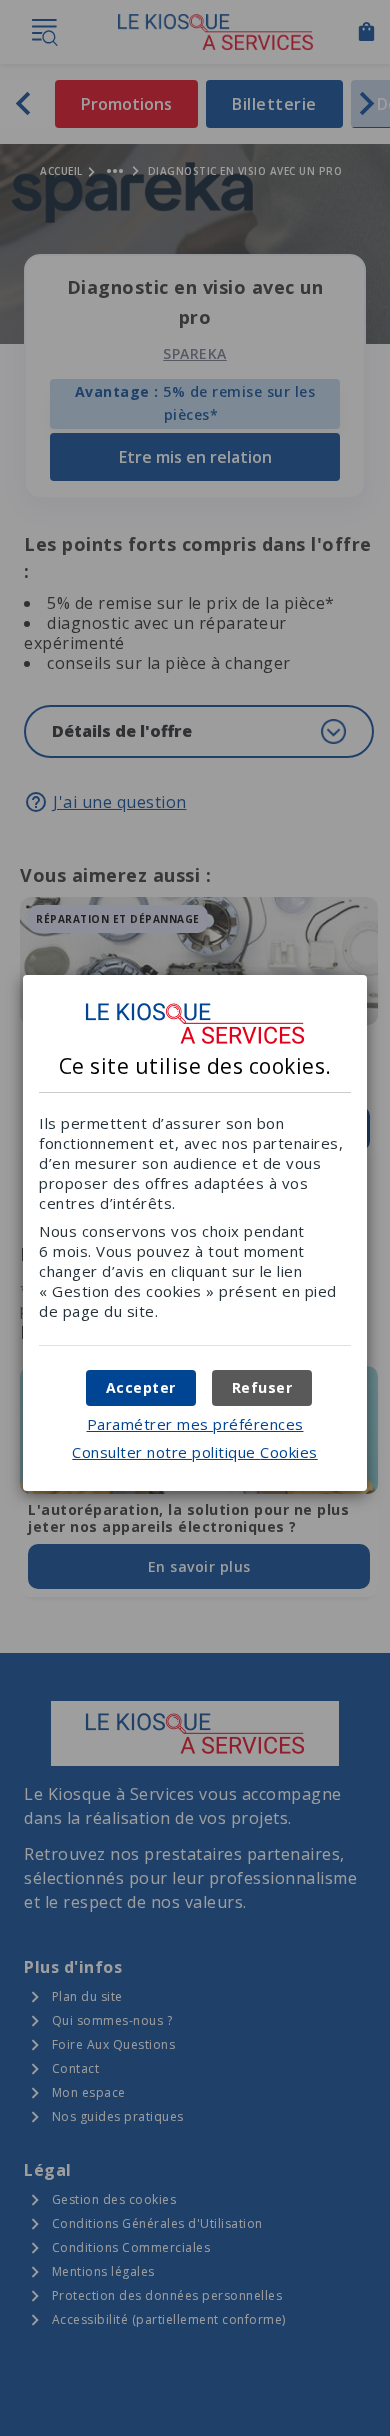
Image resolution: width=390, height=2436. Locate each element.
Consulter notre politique (195, 1452)
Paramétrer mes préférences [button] (195, 1424)
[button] (141, 1388)
